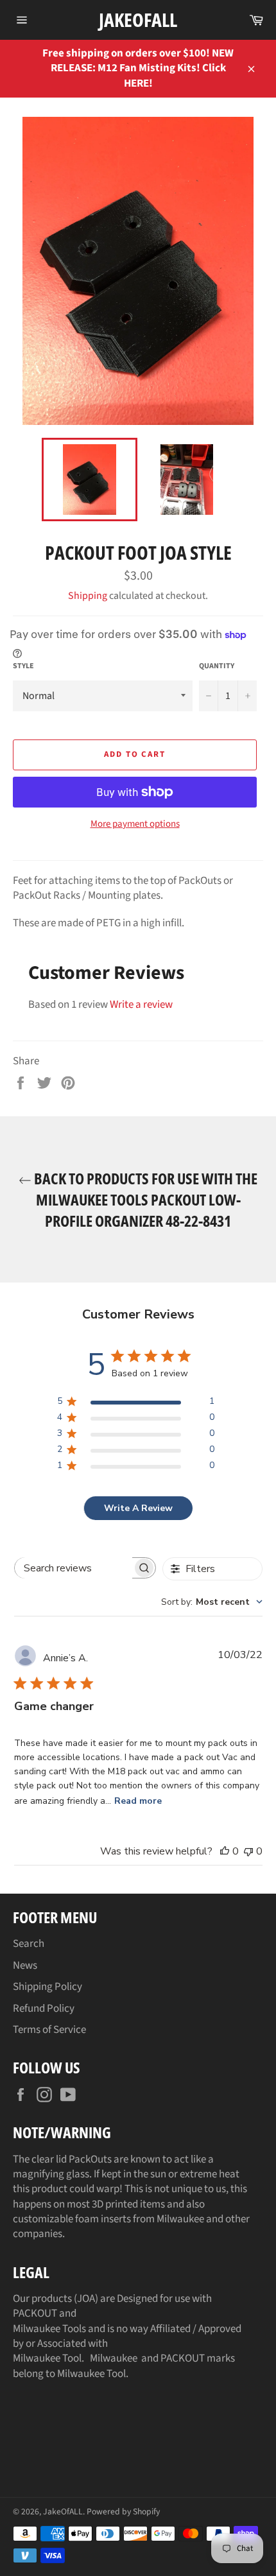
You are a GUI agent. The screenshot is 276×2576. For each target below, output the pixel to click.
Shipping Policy (47, 1987)
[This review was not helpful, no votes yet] (248, 1851)
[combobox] (212, 1602)
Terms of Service (49, 2030)
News (25, 1966)
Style (23, 666)
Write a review (141, 1005)
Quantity (217, 666)
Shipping (88, 596)
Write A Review (138, 1508)
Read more (138, 1801)
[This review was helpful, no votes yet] (225, 1851)
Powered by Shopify (123, 2511)
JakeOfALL (138, 20)
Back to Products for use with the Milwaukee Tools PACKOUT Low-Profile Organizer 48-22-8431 (144, 1199)
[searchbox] (73, 1568)
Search (29, 1944)
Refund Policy (44, 2009)
